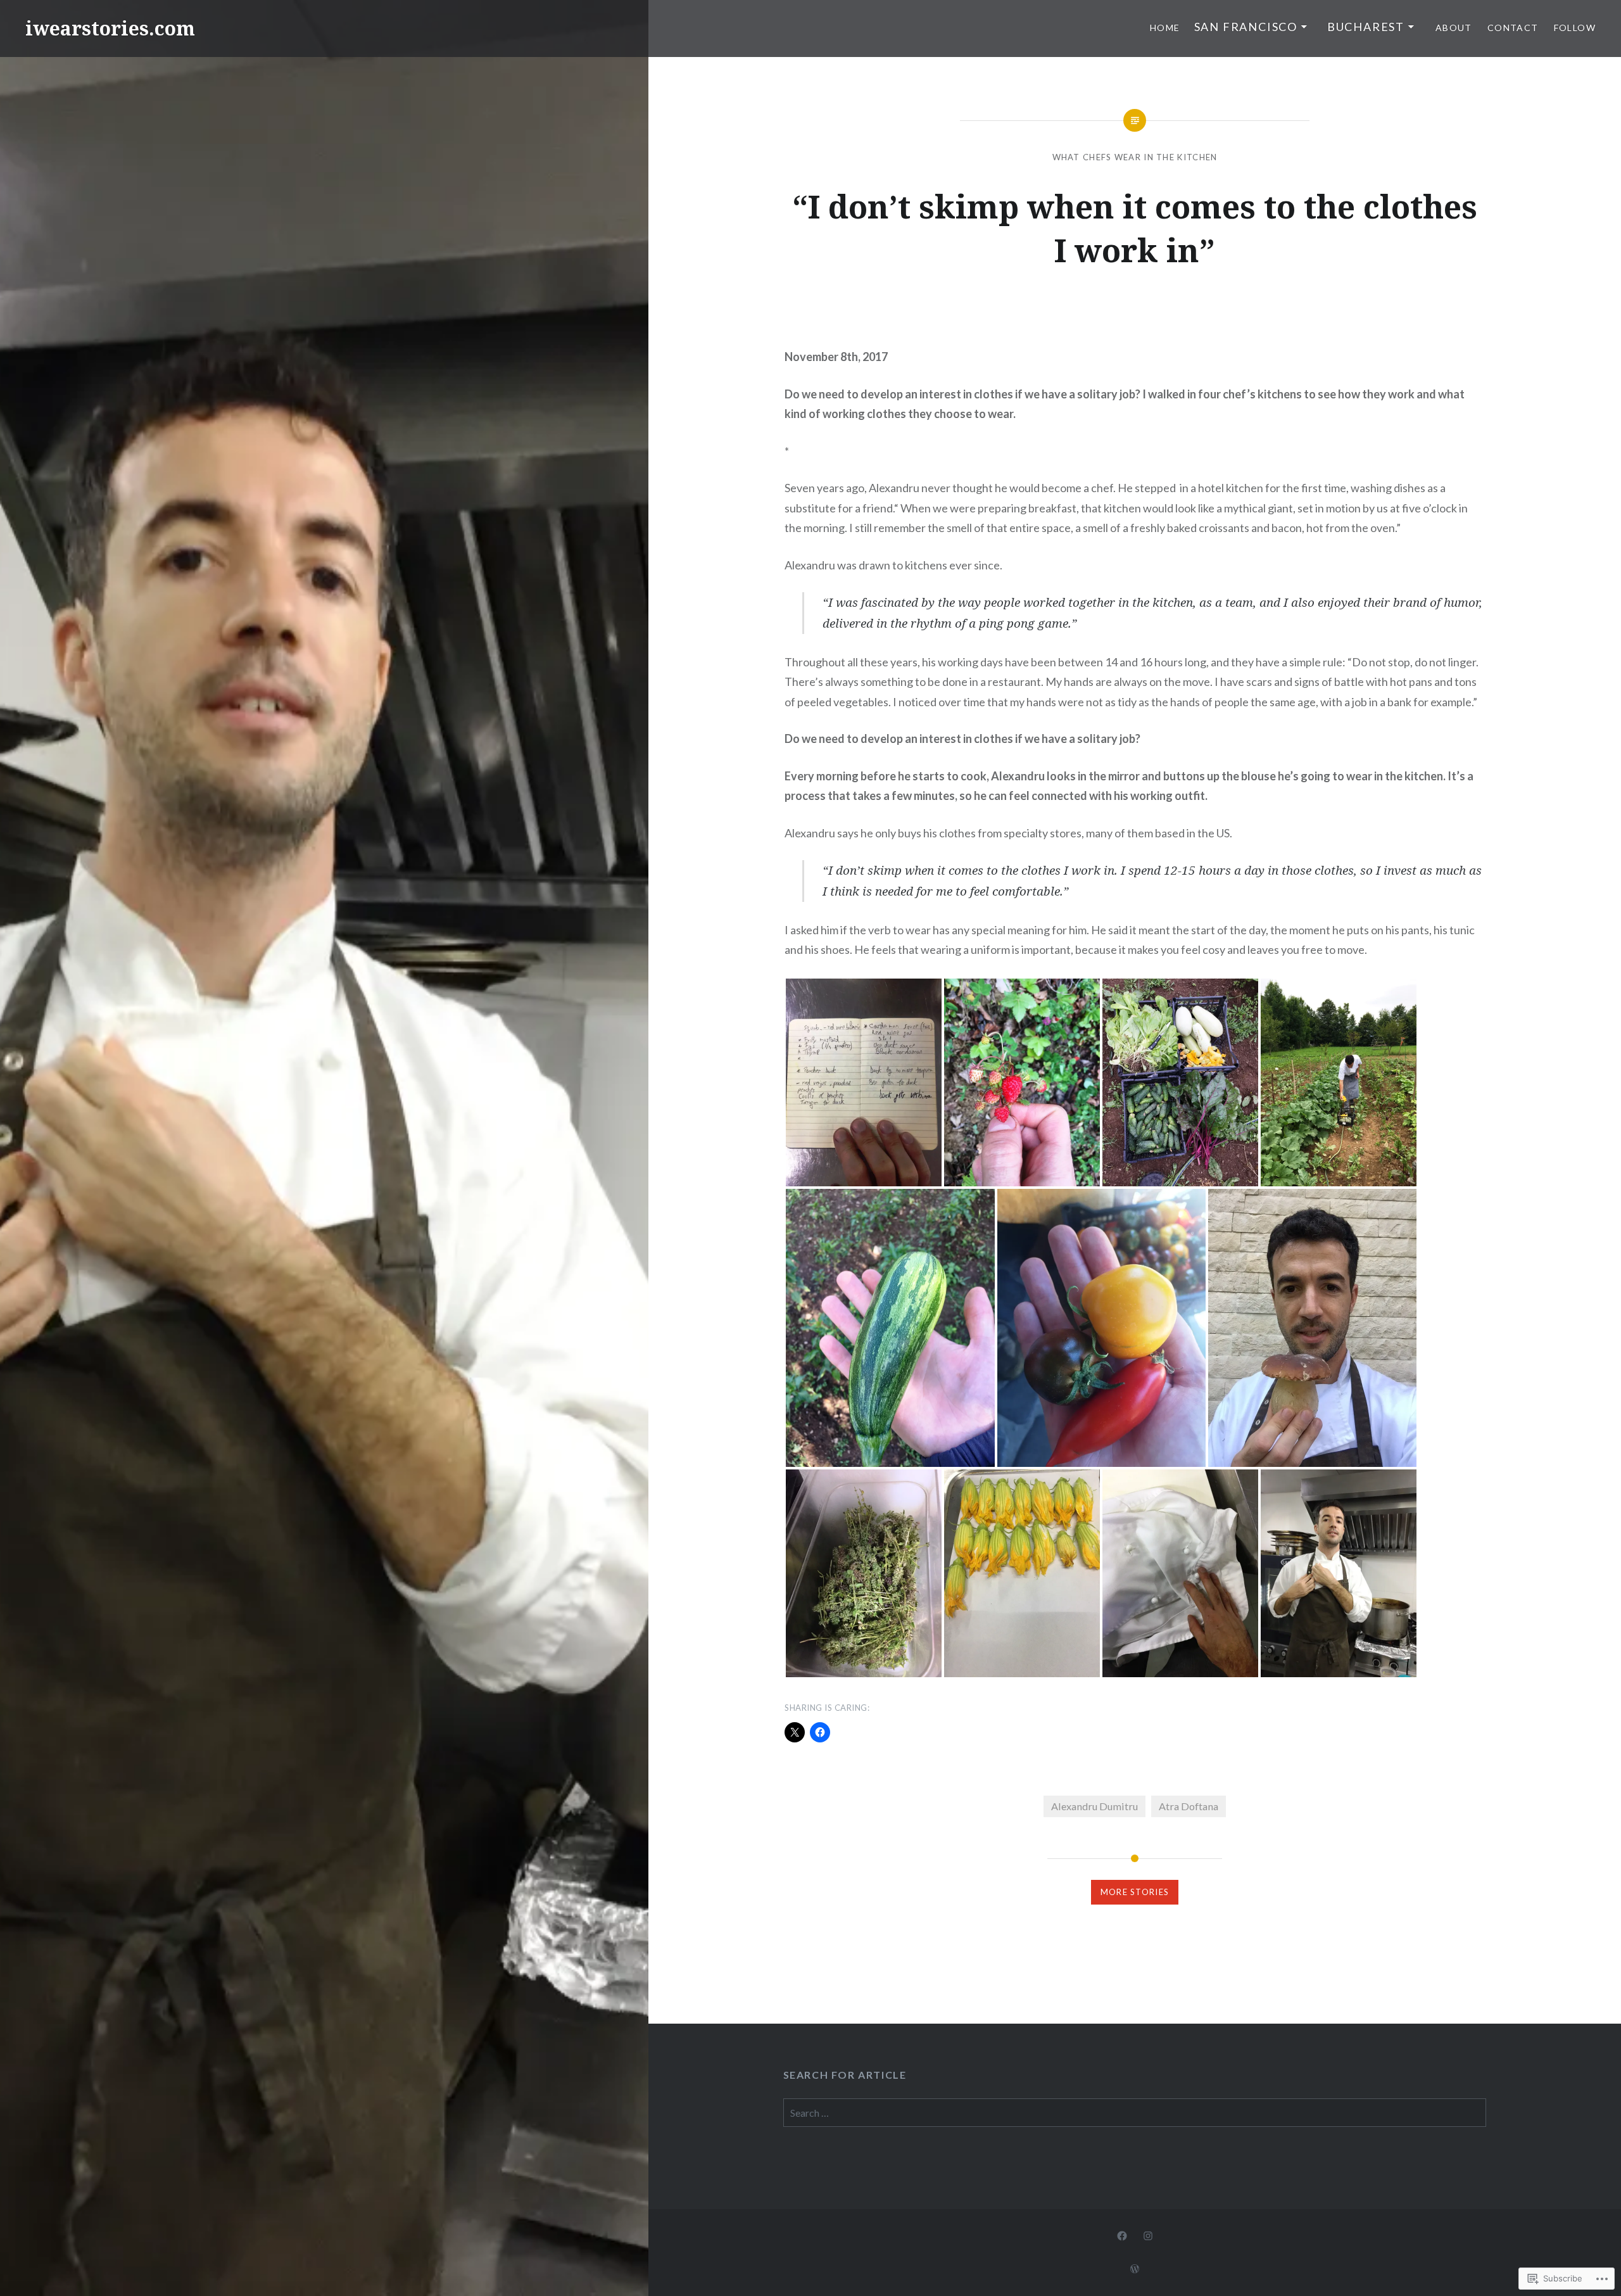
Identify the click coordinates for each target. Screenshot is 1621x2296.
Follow (1575, 28)
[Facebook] (1122, 2235)
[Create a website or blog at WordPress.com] (1135, 2269)
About (1454, 28)
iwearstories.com (110, 28)
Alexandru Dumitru (1094, 1806)
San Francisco (1246, 27)
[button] (864, 1082)
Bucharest (1366, 27)
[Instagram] (1148, 2235)
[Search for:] (1135, 2113)
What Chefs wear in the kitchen (1135, 157)
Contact (1513, 28)
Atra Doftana (1189, 1806)
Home (1165, 28)
